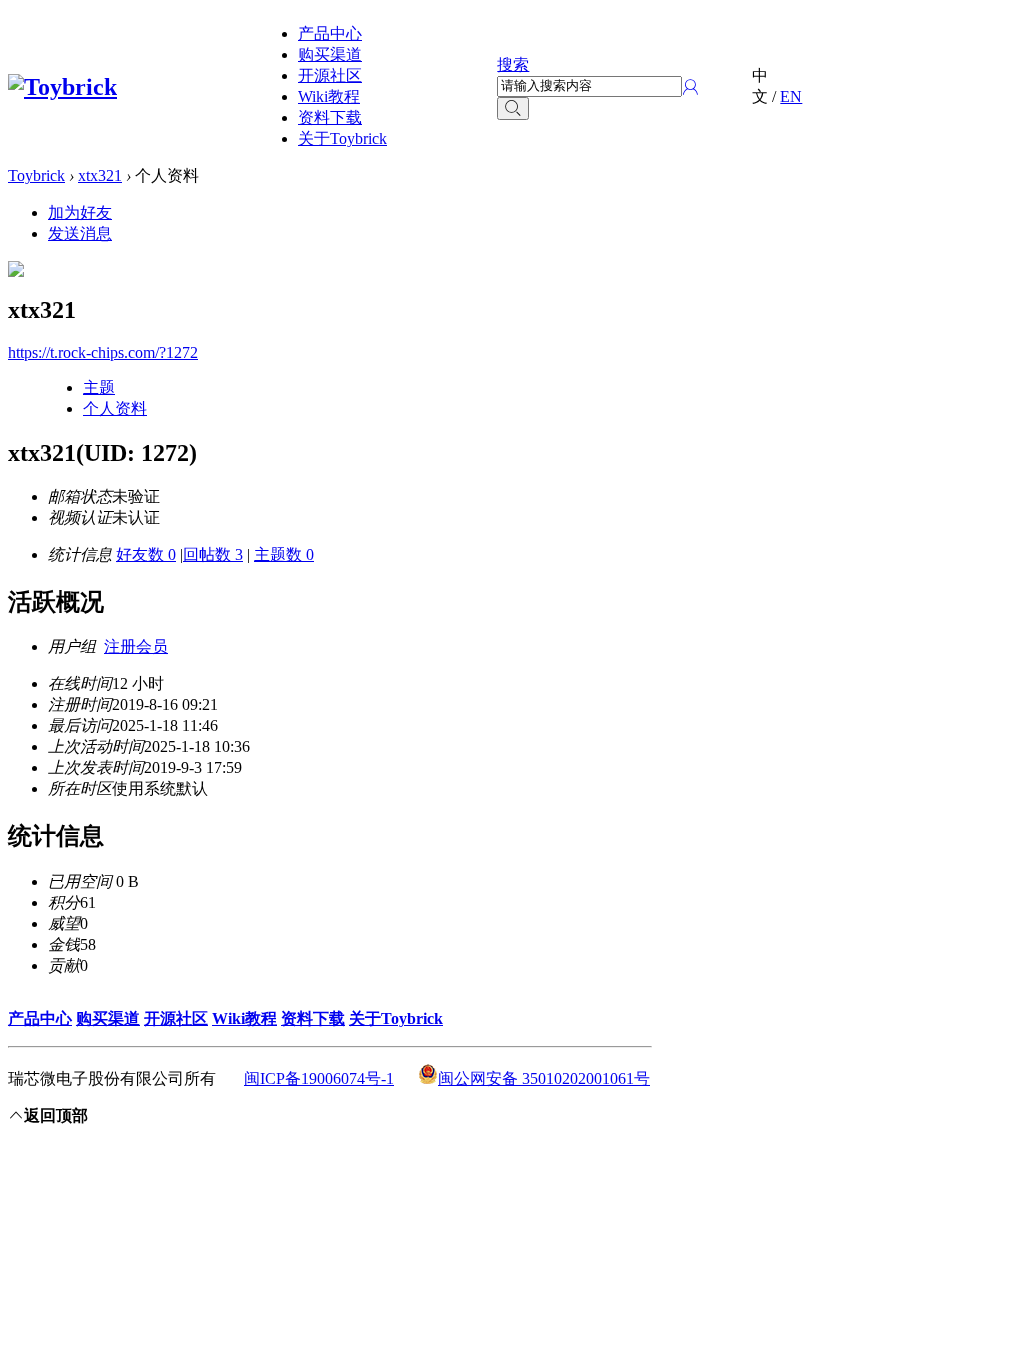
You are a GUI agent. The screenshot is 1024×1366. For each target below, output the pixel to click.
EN (791, 96)
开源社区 (330, 75)
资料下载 (330, 117)
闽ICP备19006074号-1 (319, 1078)
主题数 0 (284, 554)
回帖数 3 (213, 554)
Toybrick (36, 175)
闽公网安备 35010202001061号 (544, 1078)
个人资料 (115, 408)
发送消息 (80, 233)
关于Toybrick (342, 138)
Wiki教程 (329, 96)
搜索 (513, 64)
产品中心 (330, 33)
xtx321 (100, 175)
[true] (513, 108)
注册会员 (136, 646)
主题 (99, 387)
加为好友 (80, 212)
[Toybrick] (62, 87)
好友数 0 (146, 554)
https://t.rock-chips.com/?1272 (103, 352)
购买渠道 (330, 54)
